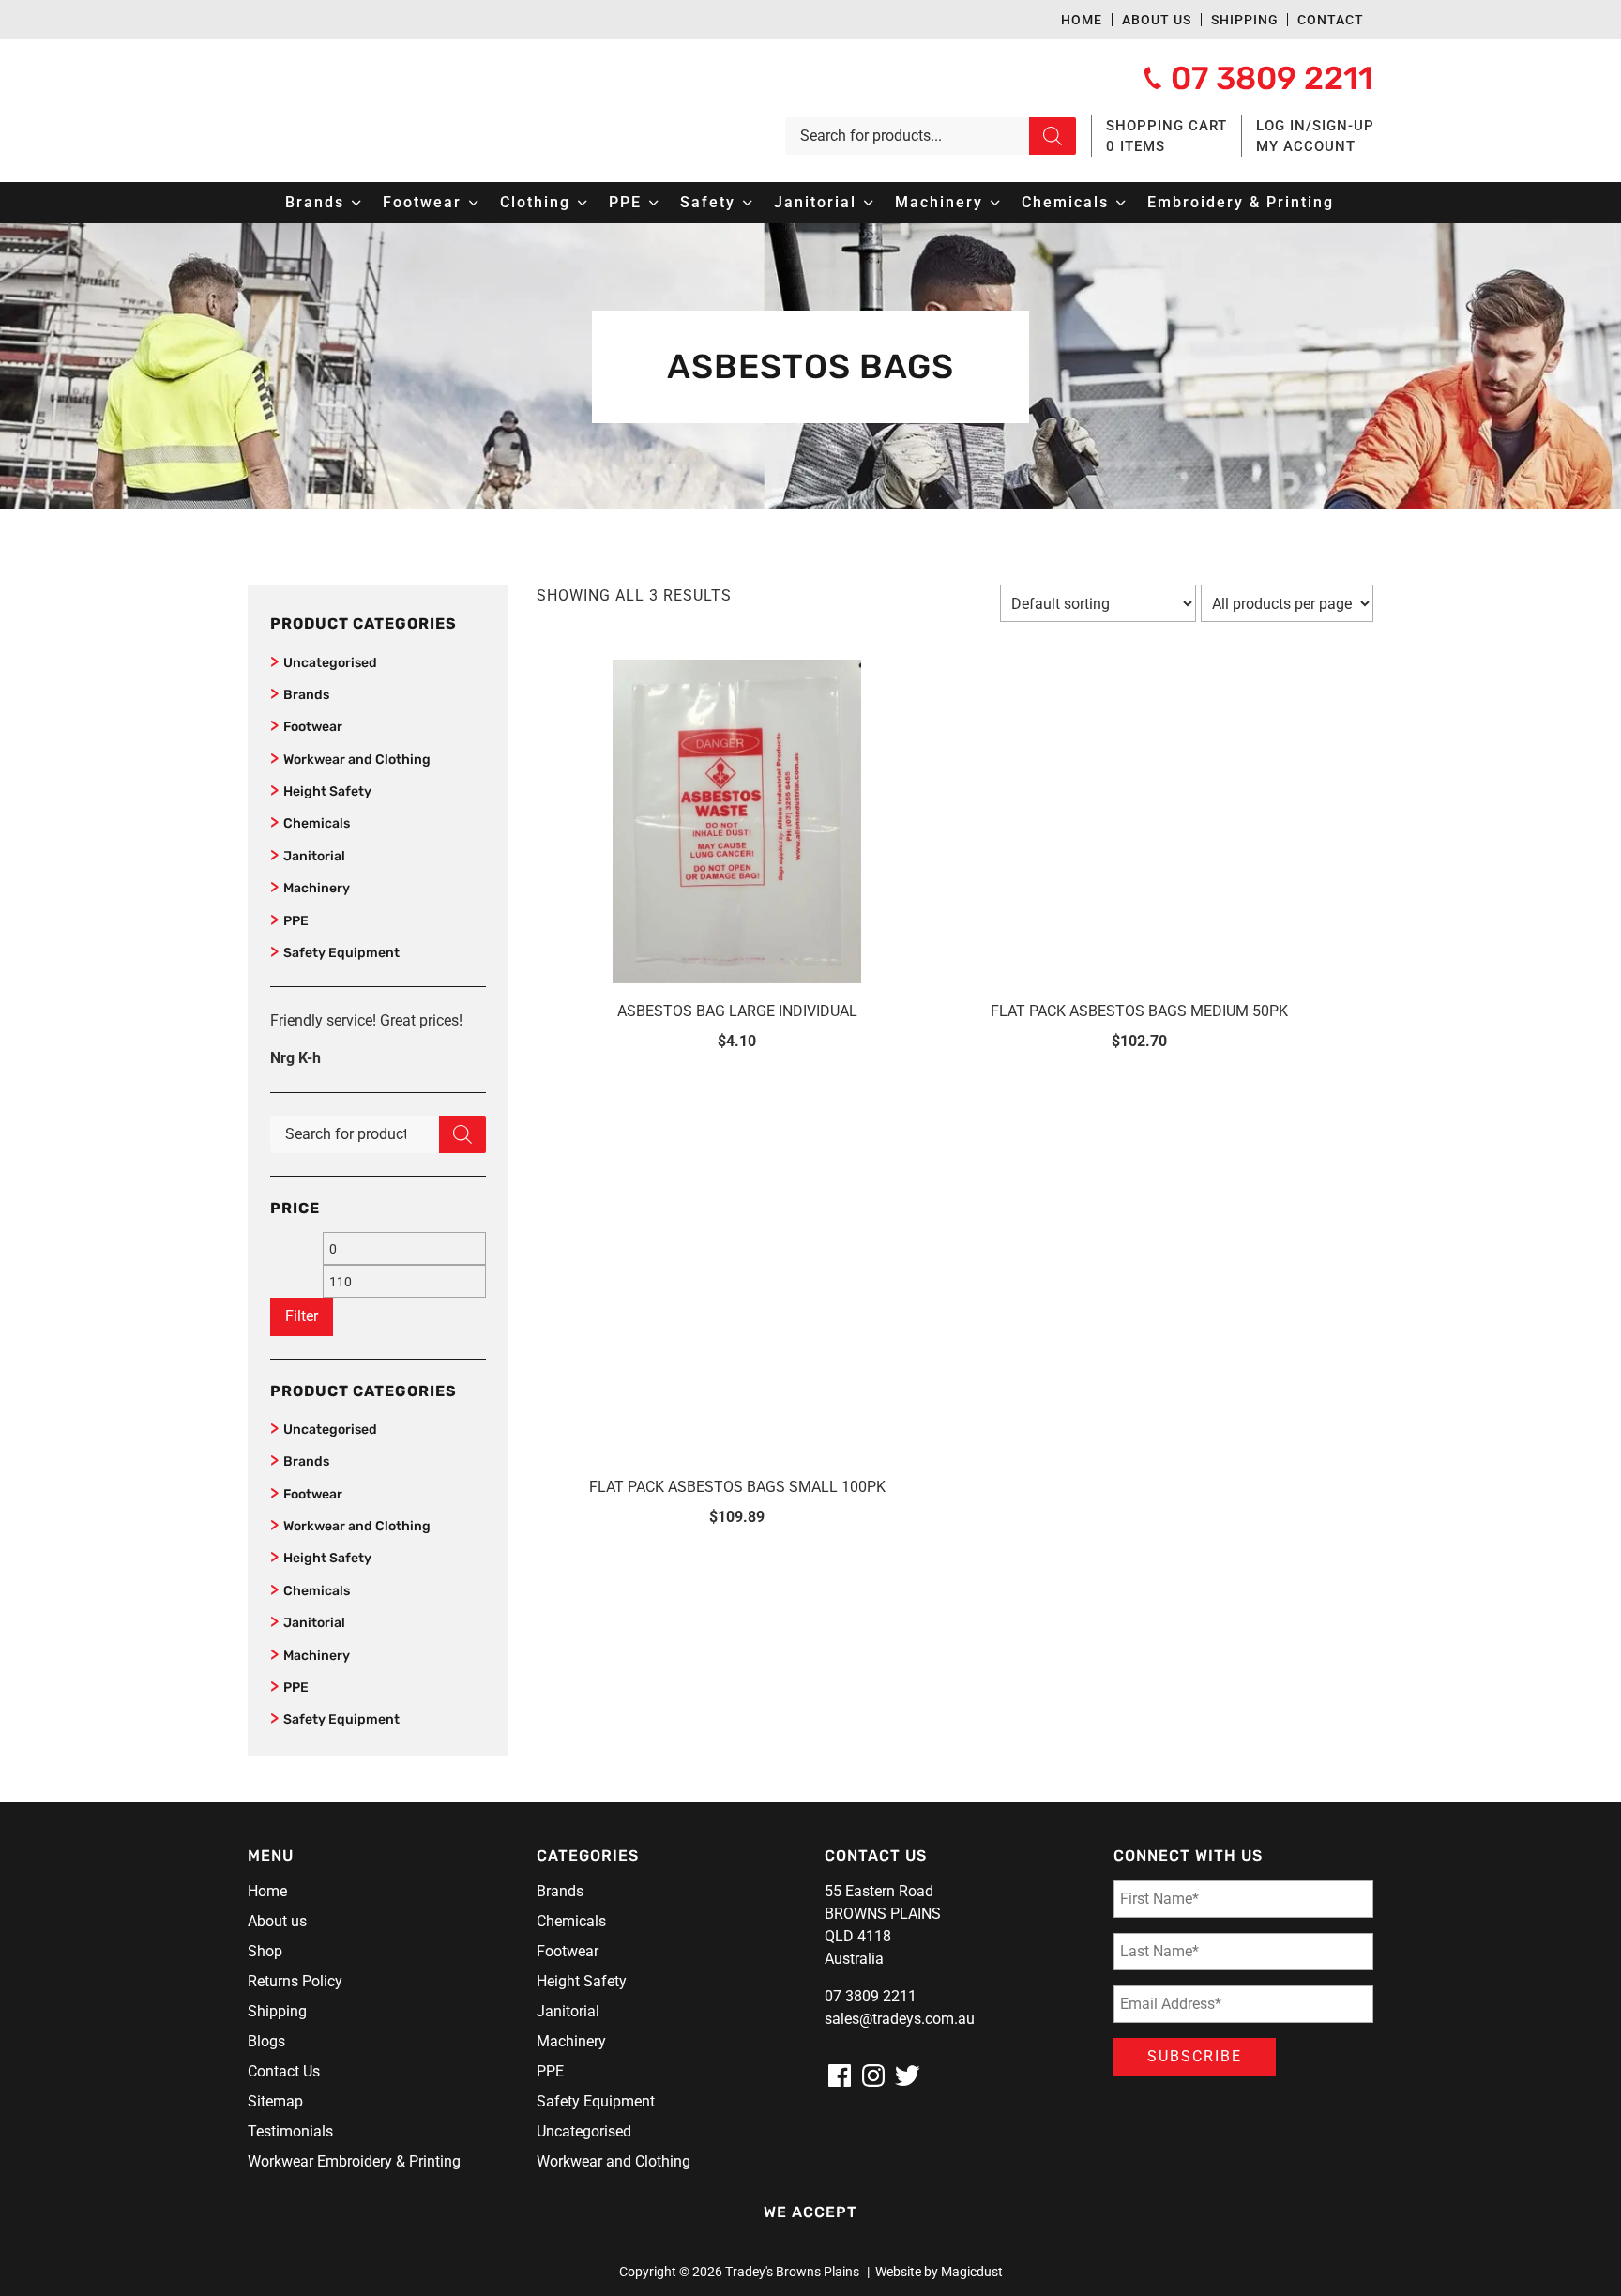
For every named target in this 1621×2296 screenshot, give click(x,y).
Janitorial (314, 856)
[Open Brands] (356, 203)
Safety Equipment (341, 953)
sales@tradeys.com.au (900, 2019)
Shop (265, 1951)
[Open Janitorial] (869, 203)
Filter (302, 1316)
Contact (1331, 20)
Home (1082, 20)
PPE (296, 921)
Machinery (317, 888)
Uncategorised (330, 663)
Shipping (1245, 20)
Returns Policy (295, 1981)
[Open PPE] (654, 203)
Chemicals (317, 823)
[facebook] (840, 2076)
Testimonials (290, 2131)
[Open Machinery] (995, 203)
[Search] (1053, 136)
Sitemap (275, 2101)
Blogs (266, 2041)
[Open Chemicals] (1121, 203)
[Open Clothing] (583, 203)
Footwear (313, 727)
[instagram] (873, 2076)
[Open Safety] (748, 203)
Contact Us (284, 2071)
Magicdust (972, 2272)
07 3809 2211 (871, 1996)
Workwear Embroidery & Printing (354, 2161)
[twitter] (907, 2076)
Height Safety (327, 791)
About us (1157, 20)
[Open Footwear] (474, 203)
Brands (306, 695)
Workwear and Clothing (357, 760)
